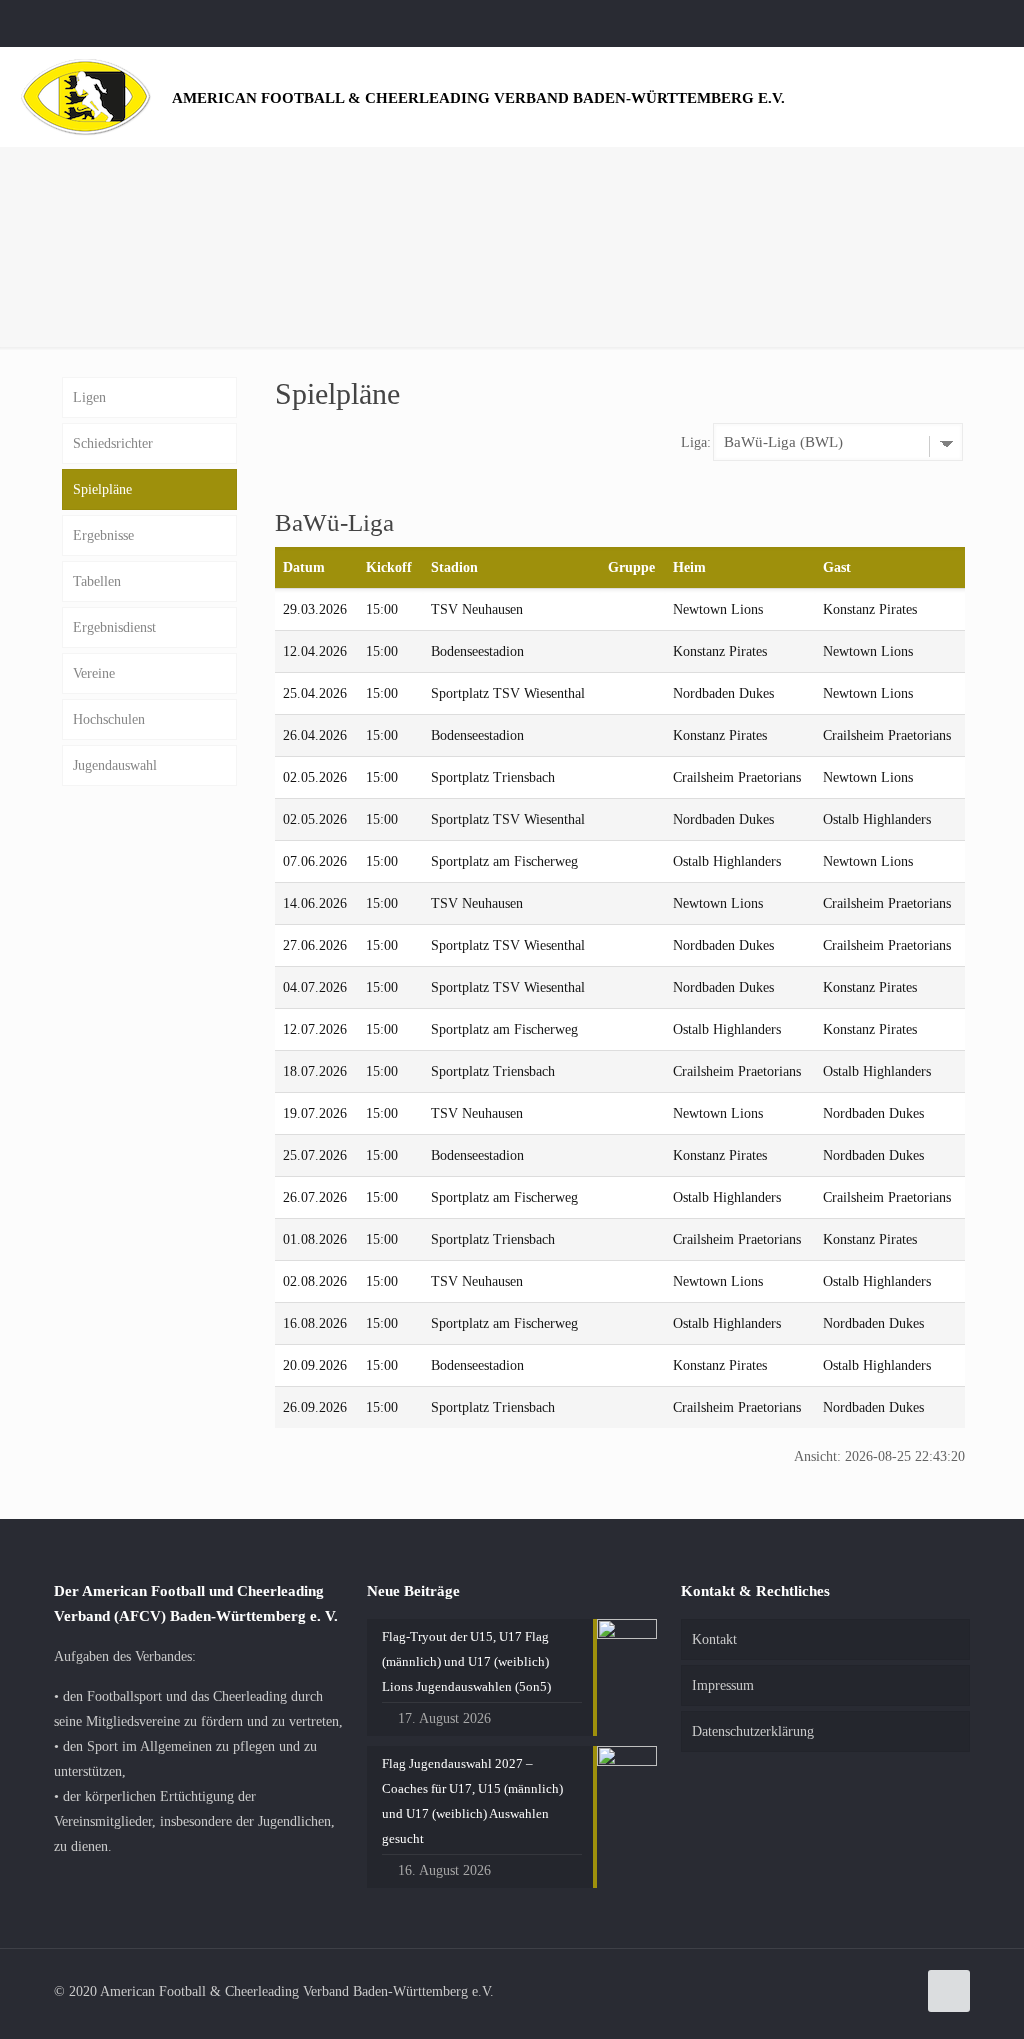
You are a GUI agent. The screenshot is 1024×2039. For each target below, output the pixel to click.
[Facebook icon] (980, 23)
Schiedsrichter (113, 443)
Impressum (723, 1685)
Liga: (696, 442)
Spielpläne (102, 489)
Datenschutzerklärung (753, 1731)
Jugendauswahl (115, 765)
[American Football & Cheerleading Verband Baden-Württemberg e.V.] (86, 96)
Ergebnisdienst (114, 627)
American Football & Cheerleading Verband (478, 97)
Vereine (94, 673)
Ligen (89, 397)
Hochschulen (109, 719)
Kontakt (714, 1639)
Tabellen (97, 581)
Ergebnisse (103, 535)
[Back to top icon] (949, 1991)
